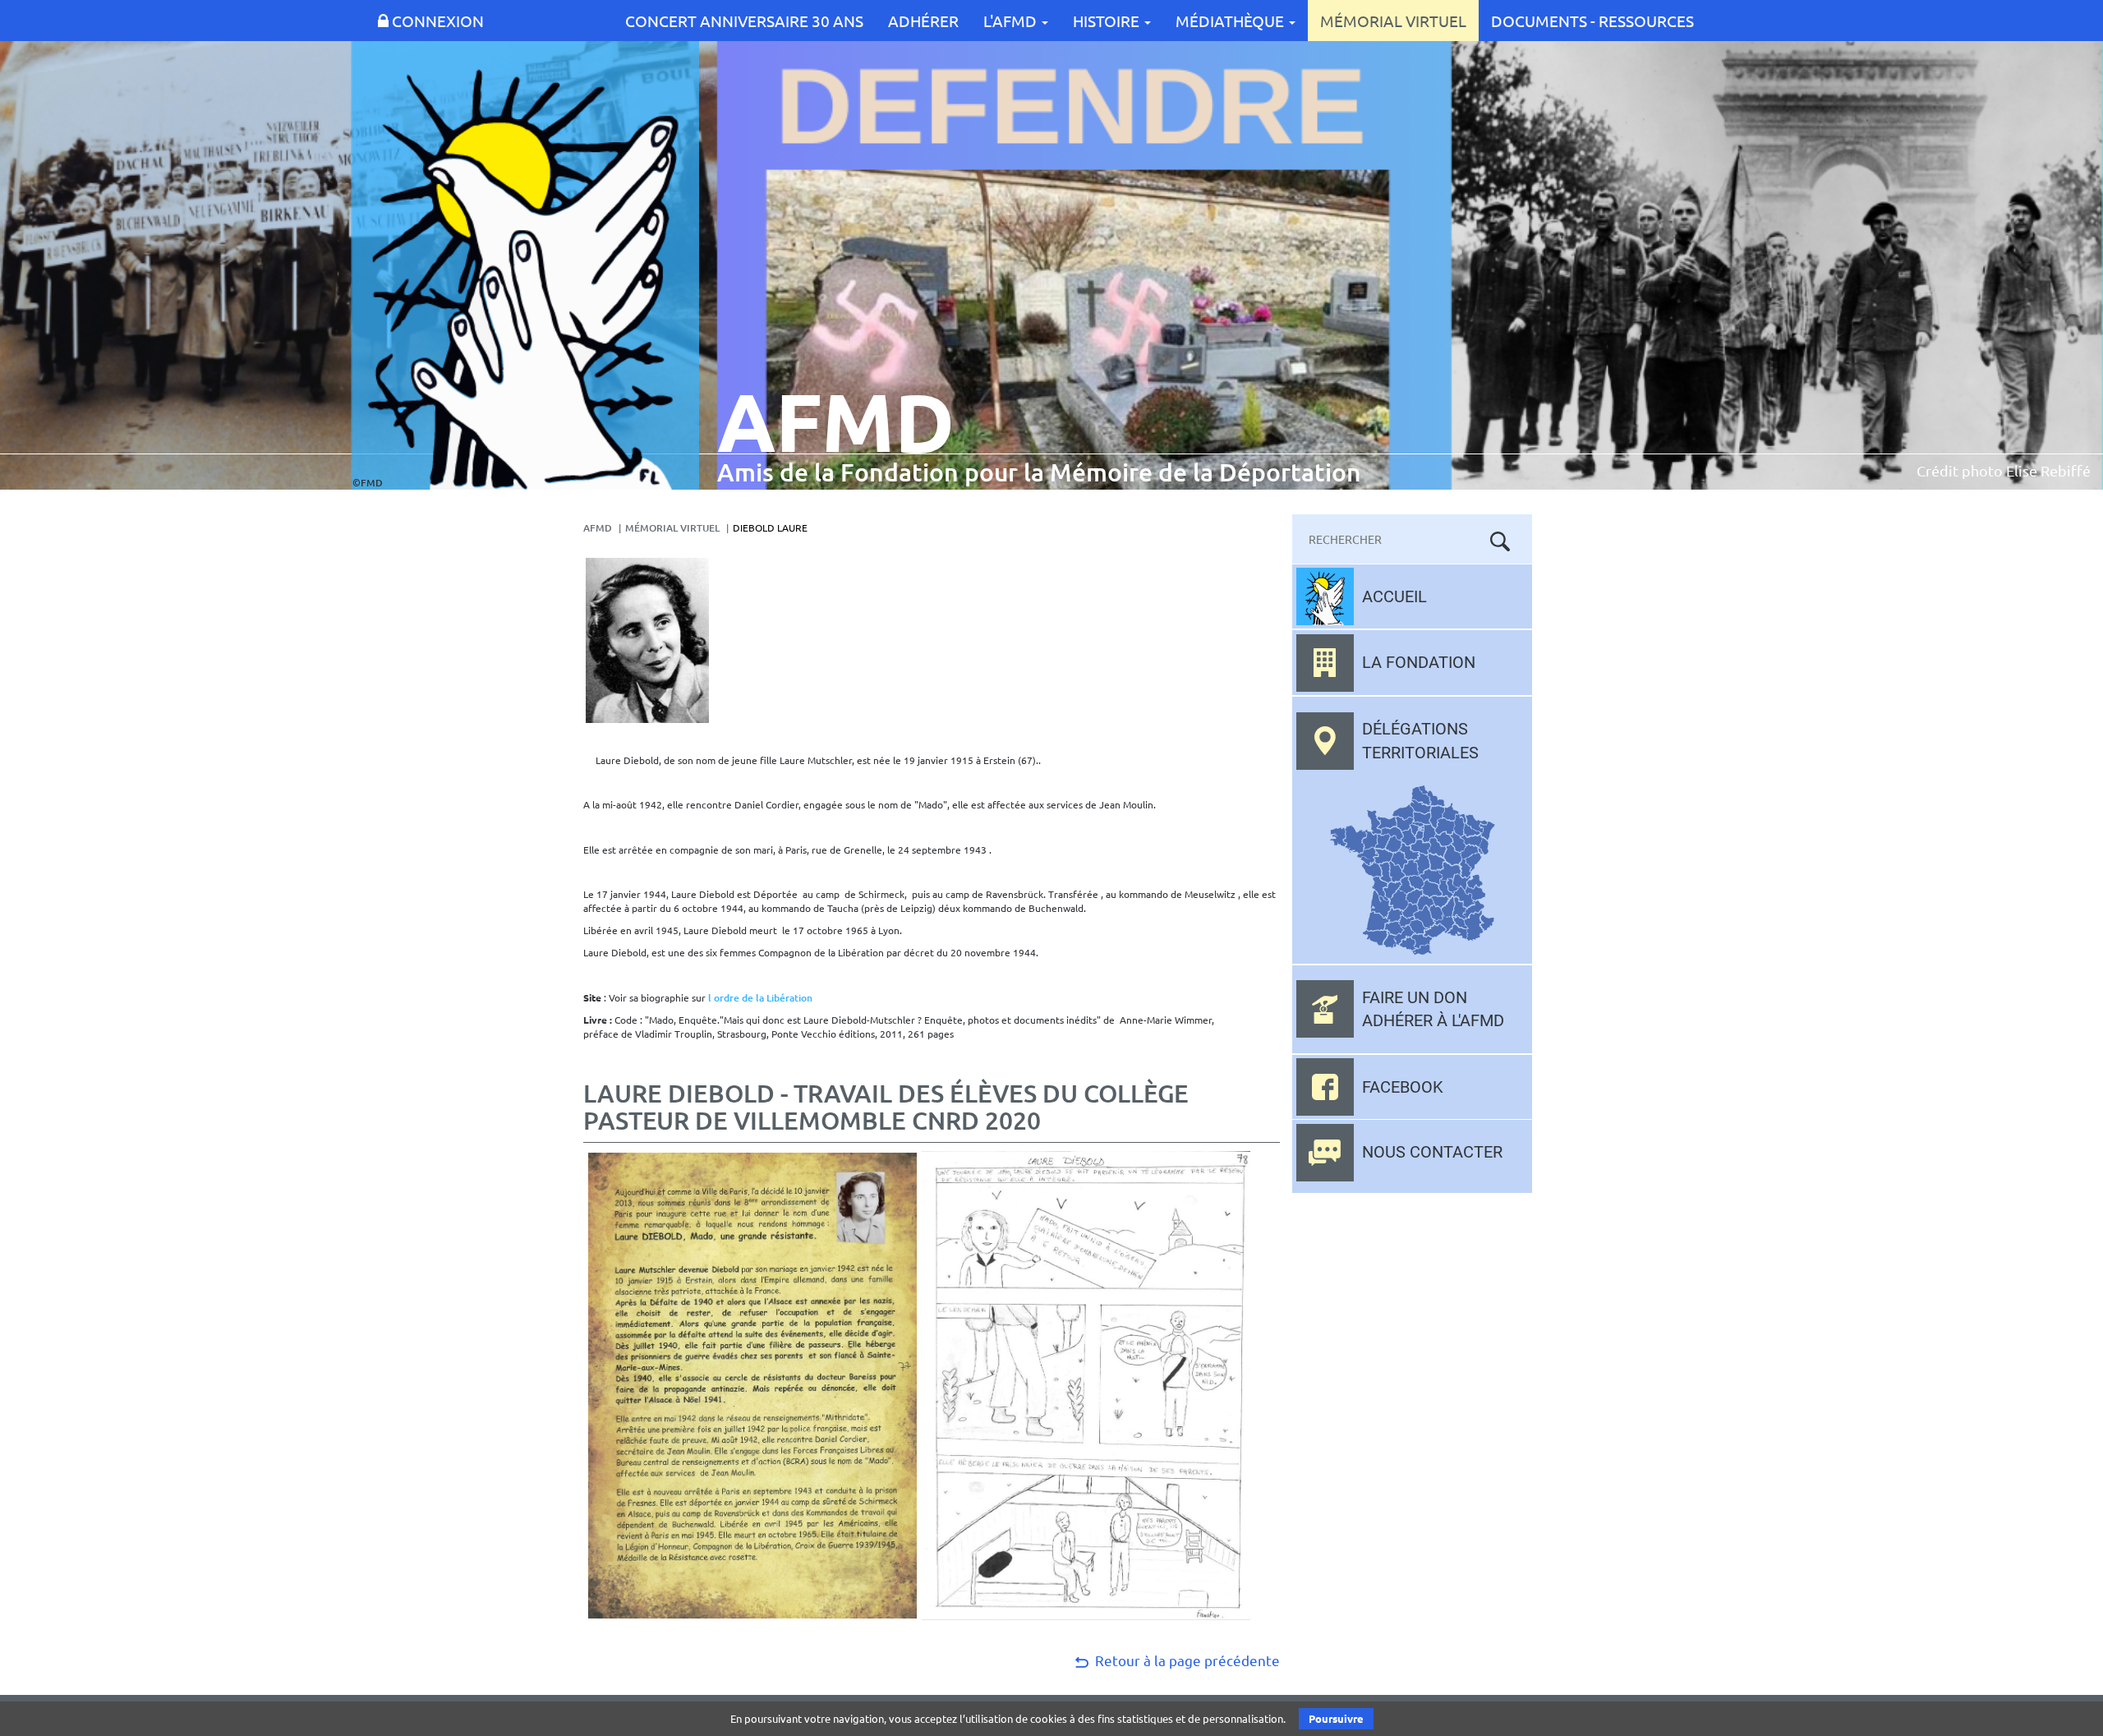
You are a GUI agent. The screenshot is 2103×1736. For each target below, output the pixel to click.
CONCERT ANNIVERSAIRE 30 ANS (744, 21)
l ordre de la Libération (760, 998)
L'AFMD (1012, 21)
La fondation (1419, 662)
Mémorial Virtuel (1393, 21)
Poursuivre (1336, 1718)
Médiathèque (1231, 21)
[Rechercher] (1500, 541)
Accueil (1394, 596)
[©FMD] (525, 264)
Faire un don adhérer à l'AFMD (1433, 1009)
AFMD (598, 528)
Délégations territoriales (1420, 741)
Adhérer (923, 21)
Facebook (1403, 1087)
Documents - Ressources (1592, 21)
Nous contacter (1432, 1152)
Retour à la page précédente (1186, 1660)
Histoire (1108, 21)
